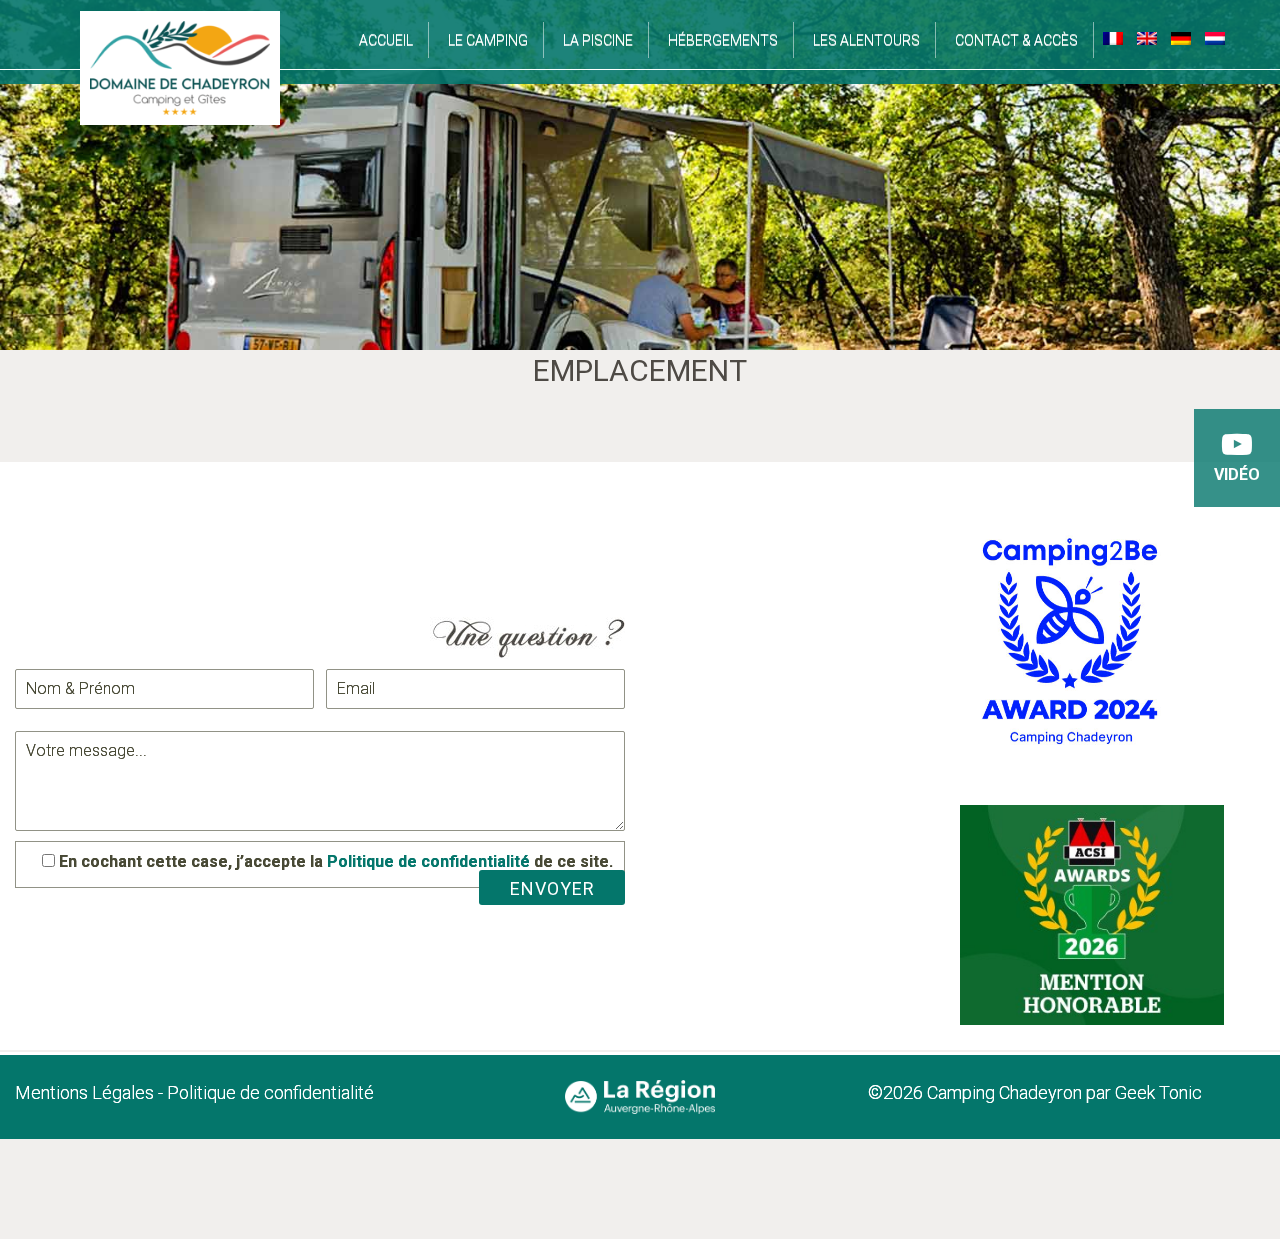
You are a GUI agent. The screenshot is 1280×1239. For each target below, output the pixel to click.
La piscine (598, 40)
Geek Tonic (1156, 1092)
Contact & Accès (1016, 40)
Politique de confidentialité (428, 861)
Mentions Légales (84, 1092)
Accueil (386, 40)
